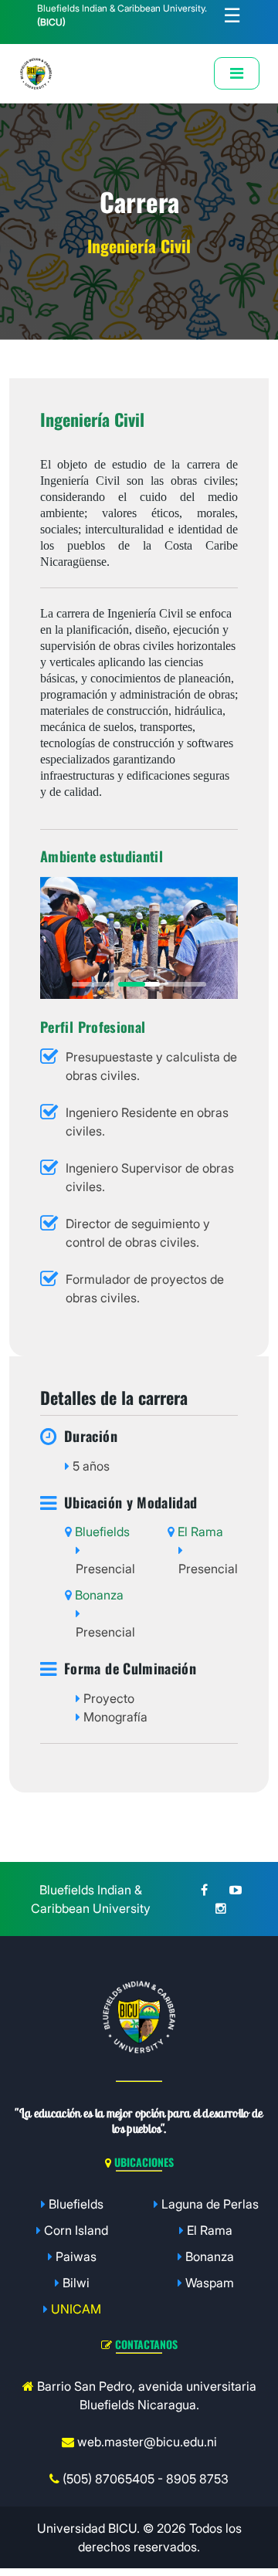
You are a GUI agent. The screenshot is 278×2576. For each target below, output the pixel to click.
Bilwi (76, 2283)
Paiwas (76, 2256)
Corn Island (76, 2230)
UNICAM (76, 2309)
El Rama (210, 2230)
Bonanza (210, 2256)
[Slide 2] (139, 984)
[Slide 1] (93, 984)
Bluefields (76, 2204)
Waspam (210, 2283)
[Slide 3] (185, 984)
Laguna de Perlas (210, 2204)
